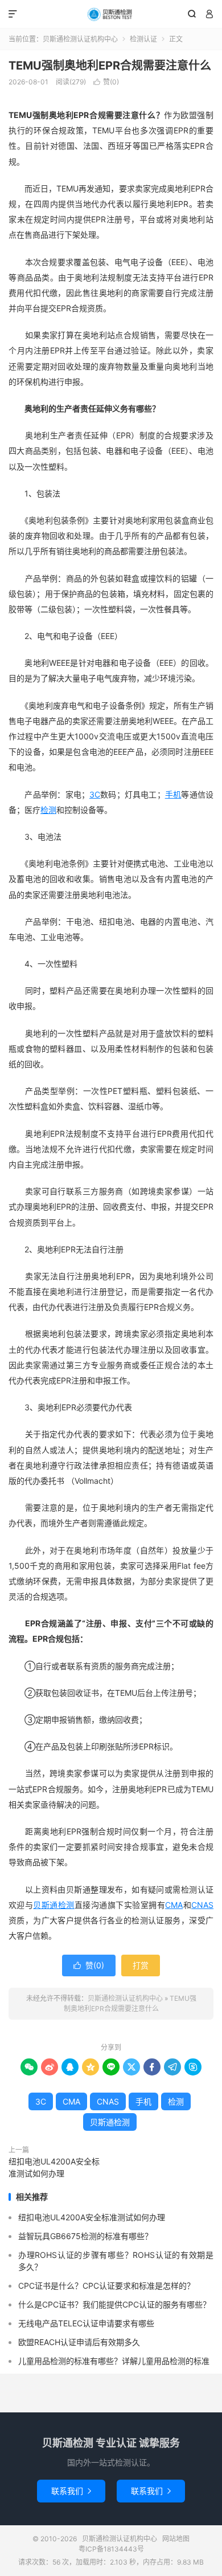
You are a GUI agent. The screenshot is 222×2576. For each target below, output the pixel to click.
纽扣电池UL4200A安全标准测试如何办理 (54, 2167)
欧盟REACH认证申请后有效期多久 (79, 2342)
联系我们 (71, 2491)
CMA (174, 1905)
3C (95, 794)
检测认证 (143, 39)
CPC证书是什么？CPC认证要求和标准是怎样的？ (106, 2286)
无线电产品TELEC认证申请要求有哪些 (86, 2323)
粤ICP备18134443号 (111, 2549)
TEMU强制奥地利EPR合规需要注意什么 (110, 66)
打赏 (141, 1965)
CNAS (202, 1905)
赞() (106, 82)
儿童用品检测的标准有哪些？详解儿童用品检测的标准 (114, 2361)
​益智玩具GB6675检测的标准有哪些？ (85, 2236)
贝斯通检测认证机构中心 (111, 14)
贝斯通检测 (54, 1905)
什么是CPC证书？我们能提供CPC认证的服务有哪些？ (114, 2304)
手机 (173, 794)
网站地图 (176, 2539)
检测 (48, 810)
